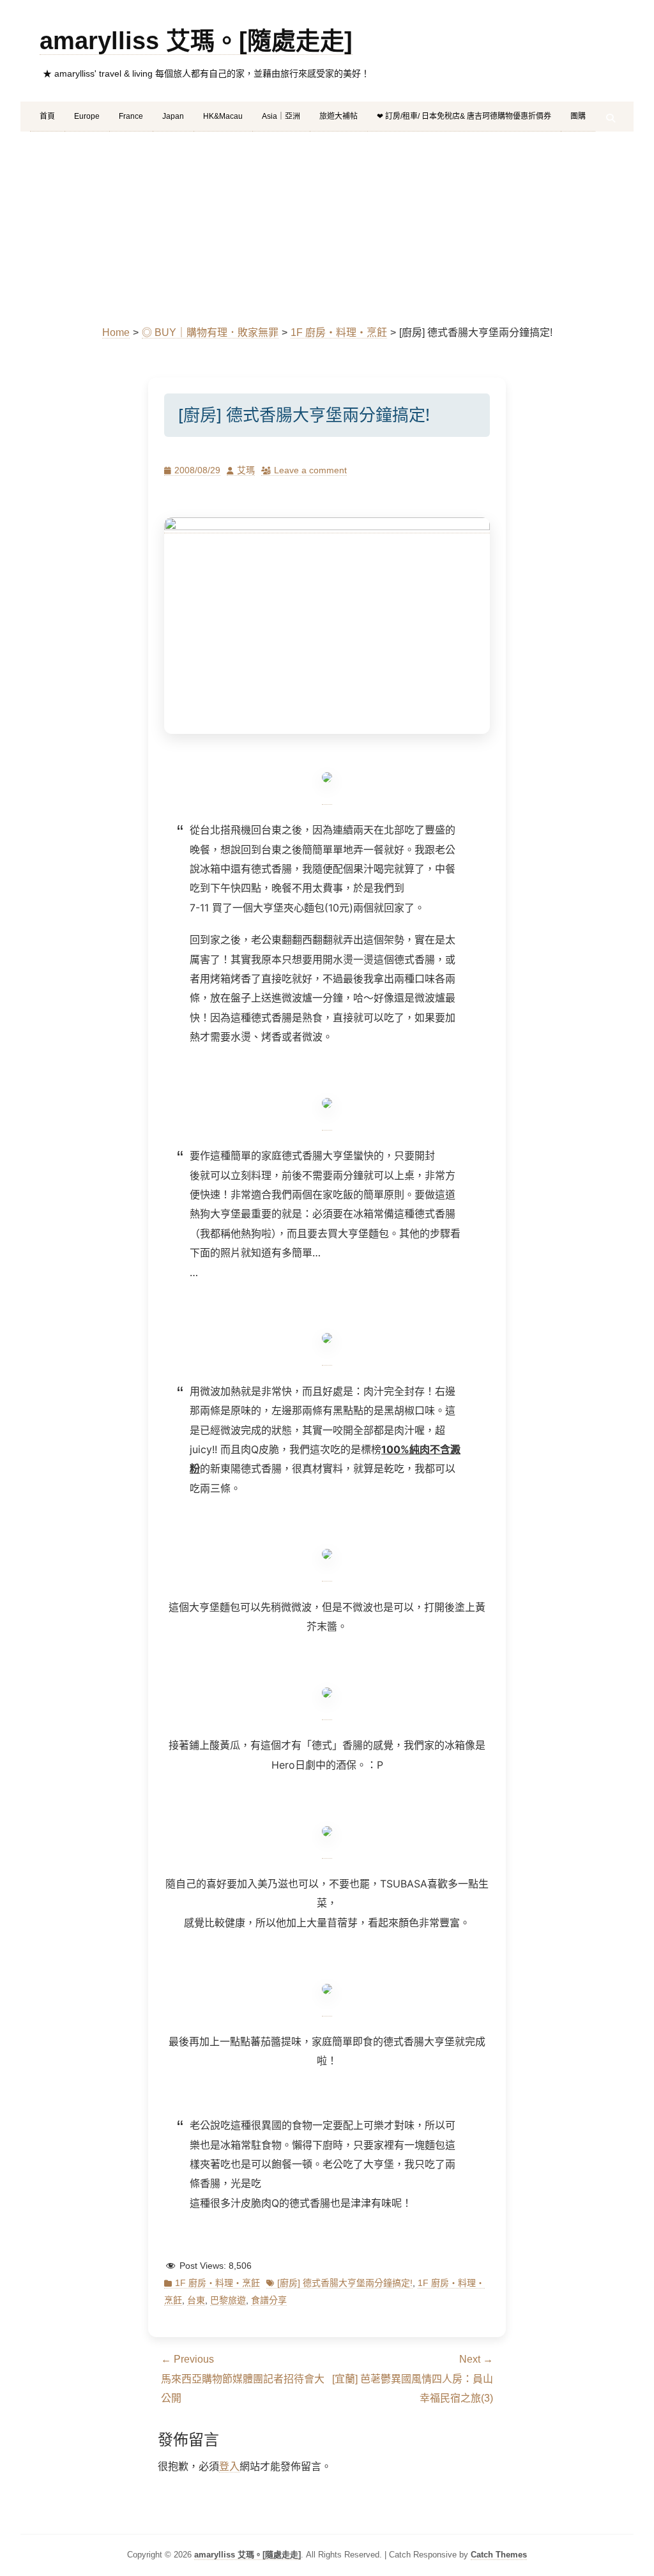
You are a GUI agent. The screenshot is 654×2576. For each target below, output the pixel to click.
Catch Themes (499, 2555)
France (131, 116)
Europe (87, 116)
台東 (196, 2300)
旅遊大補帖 (338, 116)
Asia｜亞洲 (281, 116)
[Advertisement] (327, 227)
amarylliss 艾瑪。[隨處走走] (196, 41)
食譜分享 (269, 2300)
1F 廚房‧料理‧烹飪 (339, 332)
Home (116, 332)
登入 (229, 2466)
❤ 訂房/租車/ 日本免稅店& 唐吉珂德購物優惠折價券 (464, 116)
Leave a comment (310, 470)
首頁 (47, 116)
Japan (173, 116)
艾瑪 (246, 470)
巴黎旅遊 (228, 2300)
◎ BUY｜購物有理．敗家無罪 (210, 332)
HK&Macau (223, 116)
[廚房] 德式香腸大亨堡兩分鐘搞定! (345, 2283)
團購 (578, 116)
